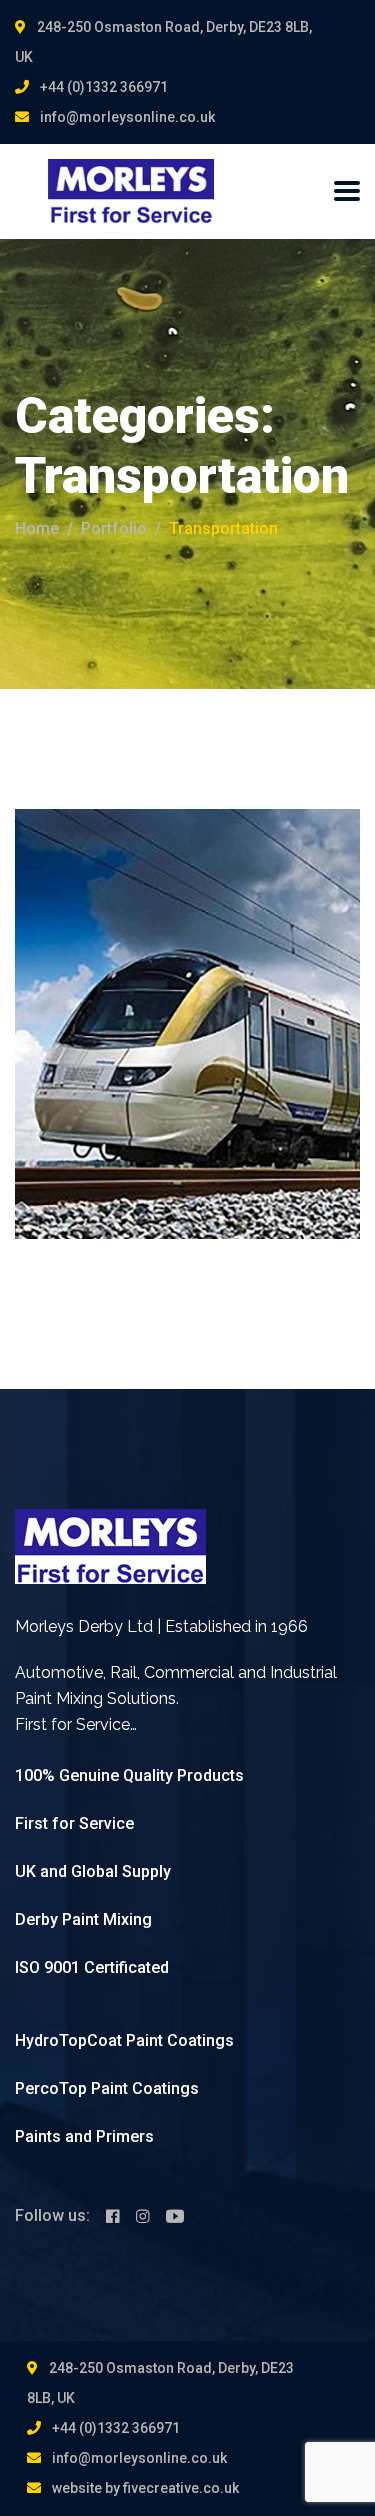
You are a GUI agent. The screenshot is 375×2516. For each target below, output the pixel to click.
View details (91, 1088)
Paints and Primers (84, 2136)
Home (37, 528)
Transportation (278, 936)
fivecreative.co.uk (181, 2488)
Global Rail (77, 936)
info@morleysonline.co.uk (127, 117)
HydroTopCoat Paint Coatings (124, 2040)
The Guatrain (131, 967)
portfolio (114, 528)
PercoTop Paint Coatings (107, 2088)
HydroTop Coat (170, 936)
